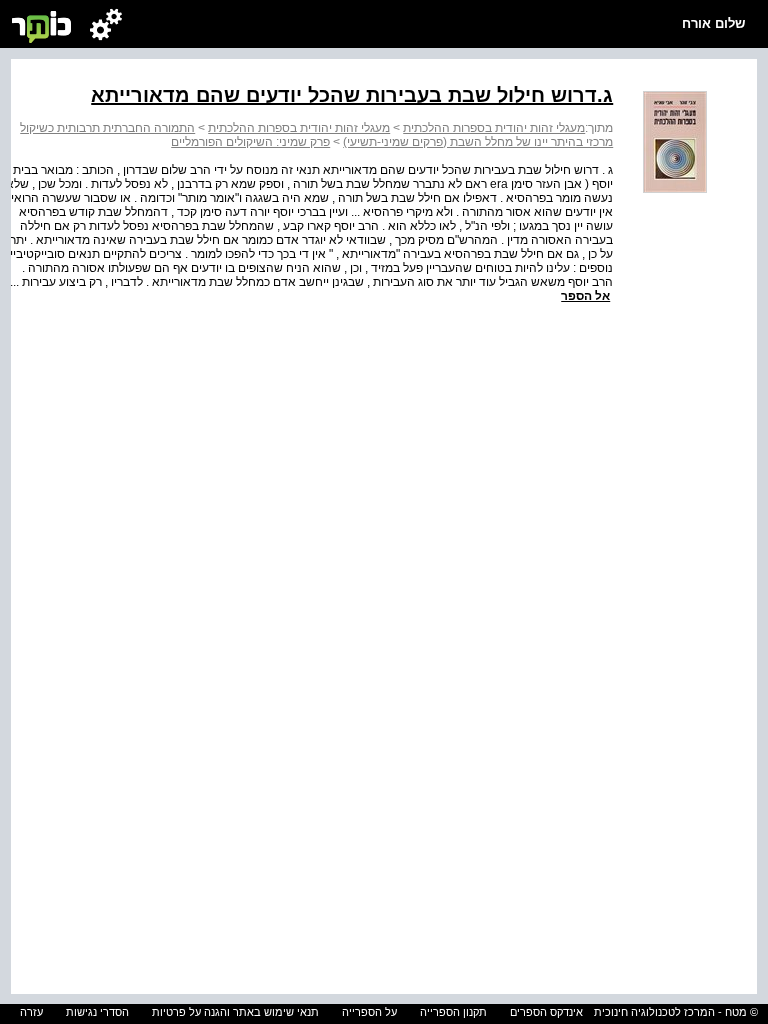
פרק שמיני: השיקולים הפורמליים (250, 142)
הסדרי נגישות (97, 1012)
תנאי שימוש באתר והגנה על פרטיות (235, 1012)
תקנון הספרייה (453, 1012)
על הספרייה (369, 1012)
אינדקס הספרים (546, 1012)
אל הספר (585, 296)
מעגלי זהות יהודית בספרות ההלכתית (494, 128)
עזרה (31, 1012)
